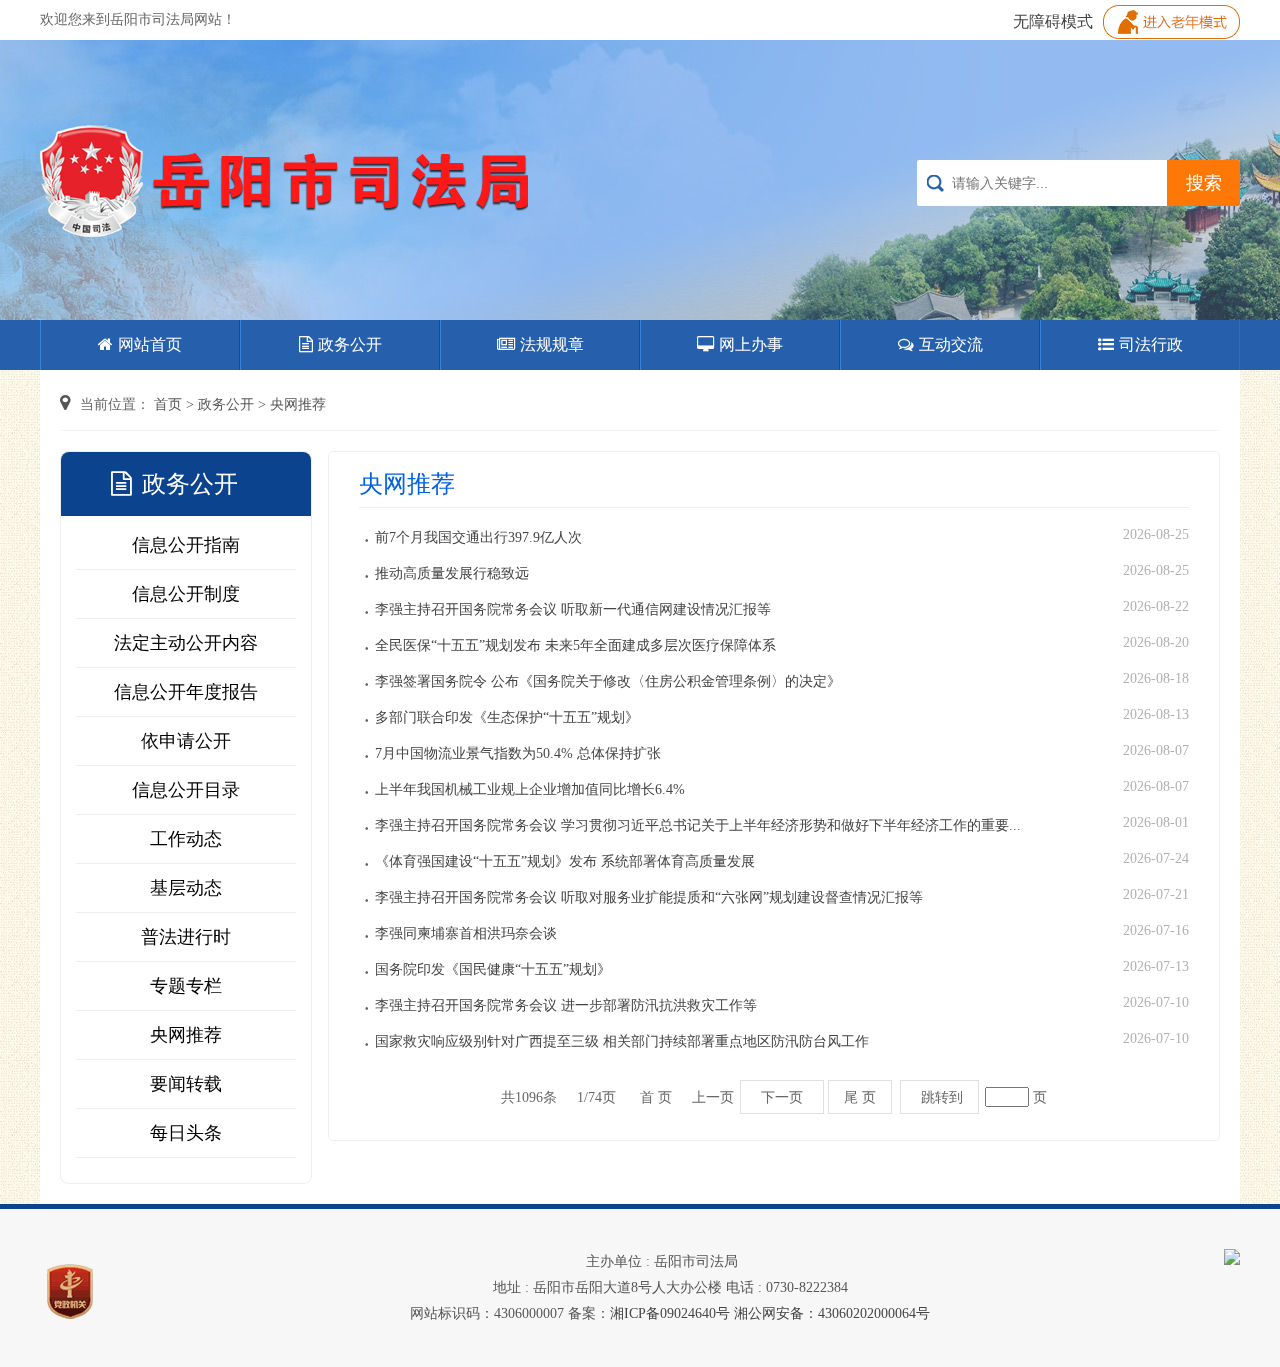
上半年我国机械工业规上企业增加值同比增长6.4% (530, 789)
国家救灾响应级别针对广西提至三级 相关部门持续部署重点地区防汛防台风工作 (622, 1041)
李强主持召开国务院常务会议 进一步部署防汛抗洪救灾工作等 (566, 1005)
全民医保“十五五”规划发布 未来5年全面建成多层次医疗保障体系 (575, 645)
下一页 (782, 1097)
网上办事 (751, 344)
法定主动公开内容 (186, 643)
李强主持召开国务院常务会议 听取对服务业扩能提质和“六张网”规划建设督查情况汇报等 (649, 897)
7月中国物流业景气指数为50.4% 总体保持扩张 (518, 753)
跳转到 (942, 1097)
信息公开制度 (186, 594)
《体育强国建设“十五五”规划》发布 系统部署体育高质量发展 (565, 861)
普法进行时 (186, 937)
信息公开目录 (186, 790)
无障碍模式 (1053, 21)
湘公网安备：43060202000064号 (832, 1313)
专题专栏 (186, 986)
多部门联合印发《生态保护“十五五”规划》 (507, 717)
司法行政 (1151, 344)
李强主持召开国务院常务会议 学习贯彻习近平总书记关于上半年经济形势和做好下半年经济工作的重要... (698, 825)
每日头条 (186, 1133)
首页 (168, 404)
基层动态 (186, 888)
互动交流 (951, 344)
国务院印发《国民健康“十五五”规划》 (493, 969)
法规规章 (552, 344)
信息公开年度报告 (186, 692)
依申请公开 (186, 741)
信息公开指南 (186, 545)
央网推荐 (298, 404)
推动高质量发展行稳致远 (452, 573)
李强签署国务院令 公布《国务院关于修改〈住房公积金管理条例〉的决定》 (608, 681)
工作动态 (186, 839)
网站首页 (150, 344)
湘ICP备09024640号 (670, 1313)
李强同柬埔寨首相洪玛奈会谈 (466, 933)
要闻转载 (186, 1084)
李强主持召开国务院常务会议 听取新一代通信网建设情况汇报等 (573, 609)
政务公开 (350, 344)
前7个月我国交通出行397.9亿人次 (478, 537)
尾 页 (860, 1097)
